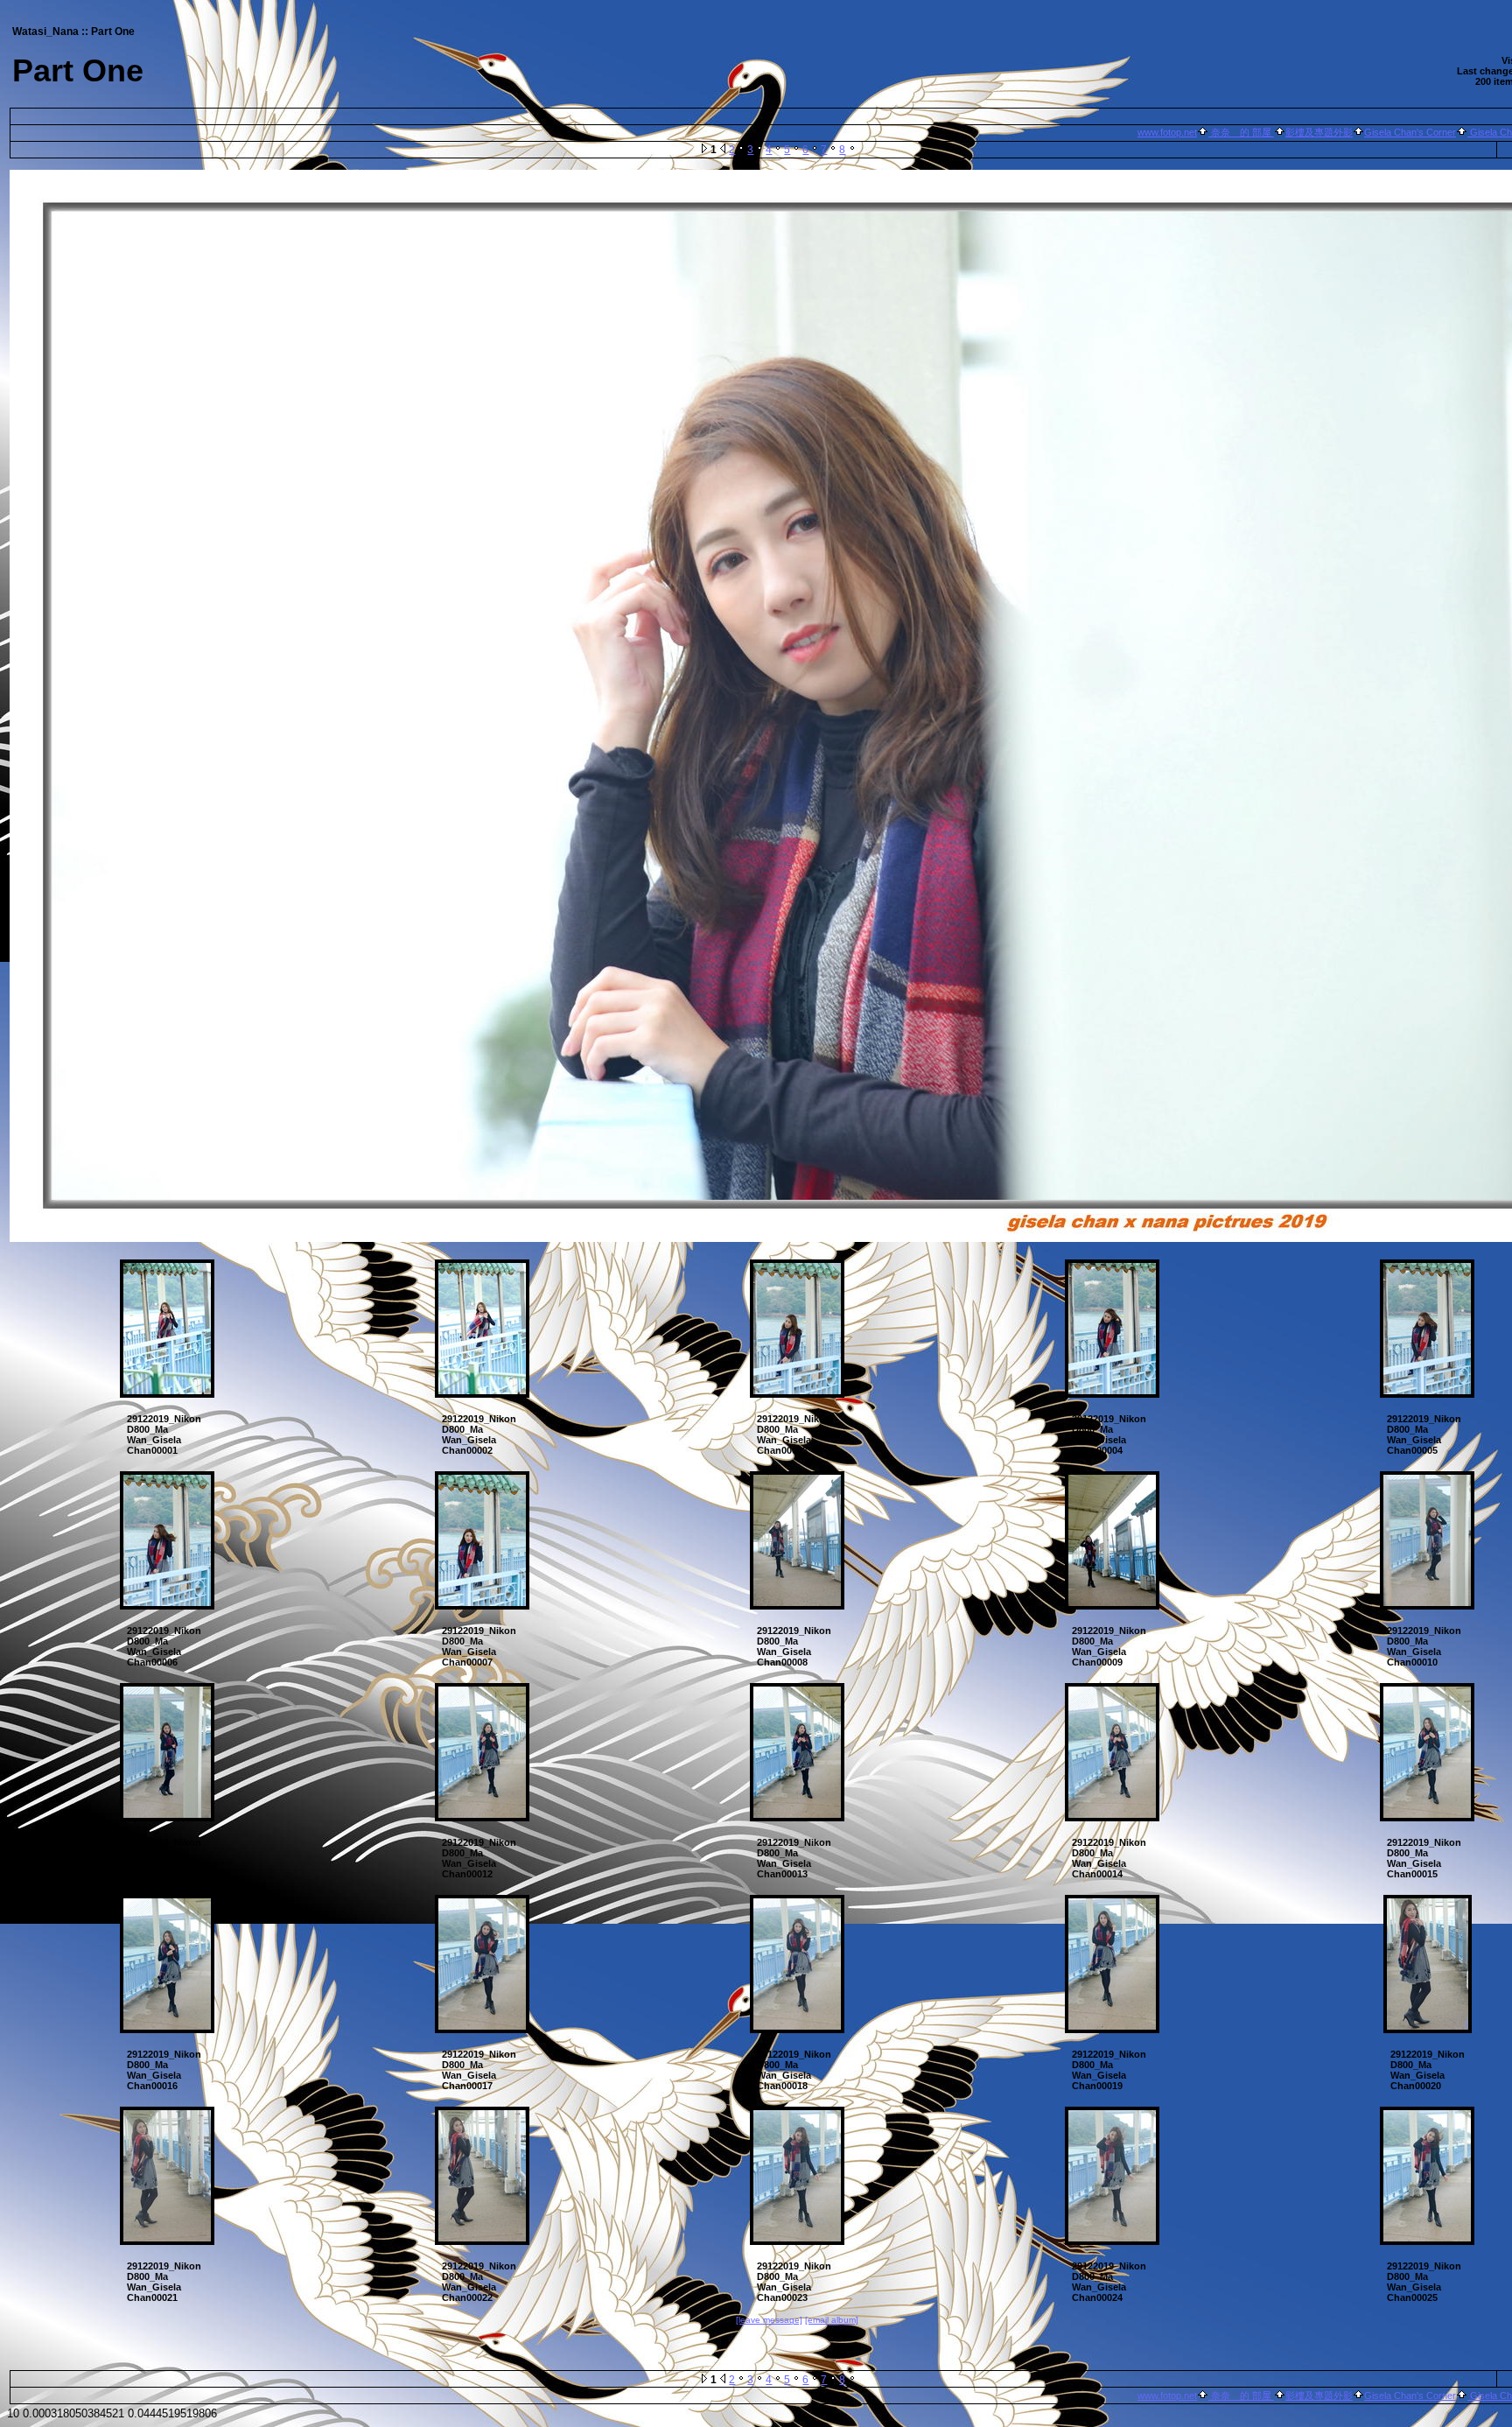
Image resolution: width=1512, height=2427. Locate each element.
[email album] (832, 2320)
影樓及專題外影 (1319, 132)
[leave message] (769, 2320)
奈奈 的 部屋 (1241, 132)
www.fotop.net (1167, 132)
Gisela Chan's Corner (1410, 132)
